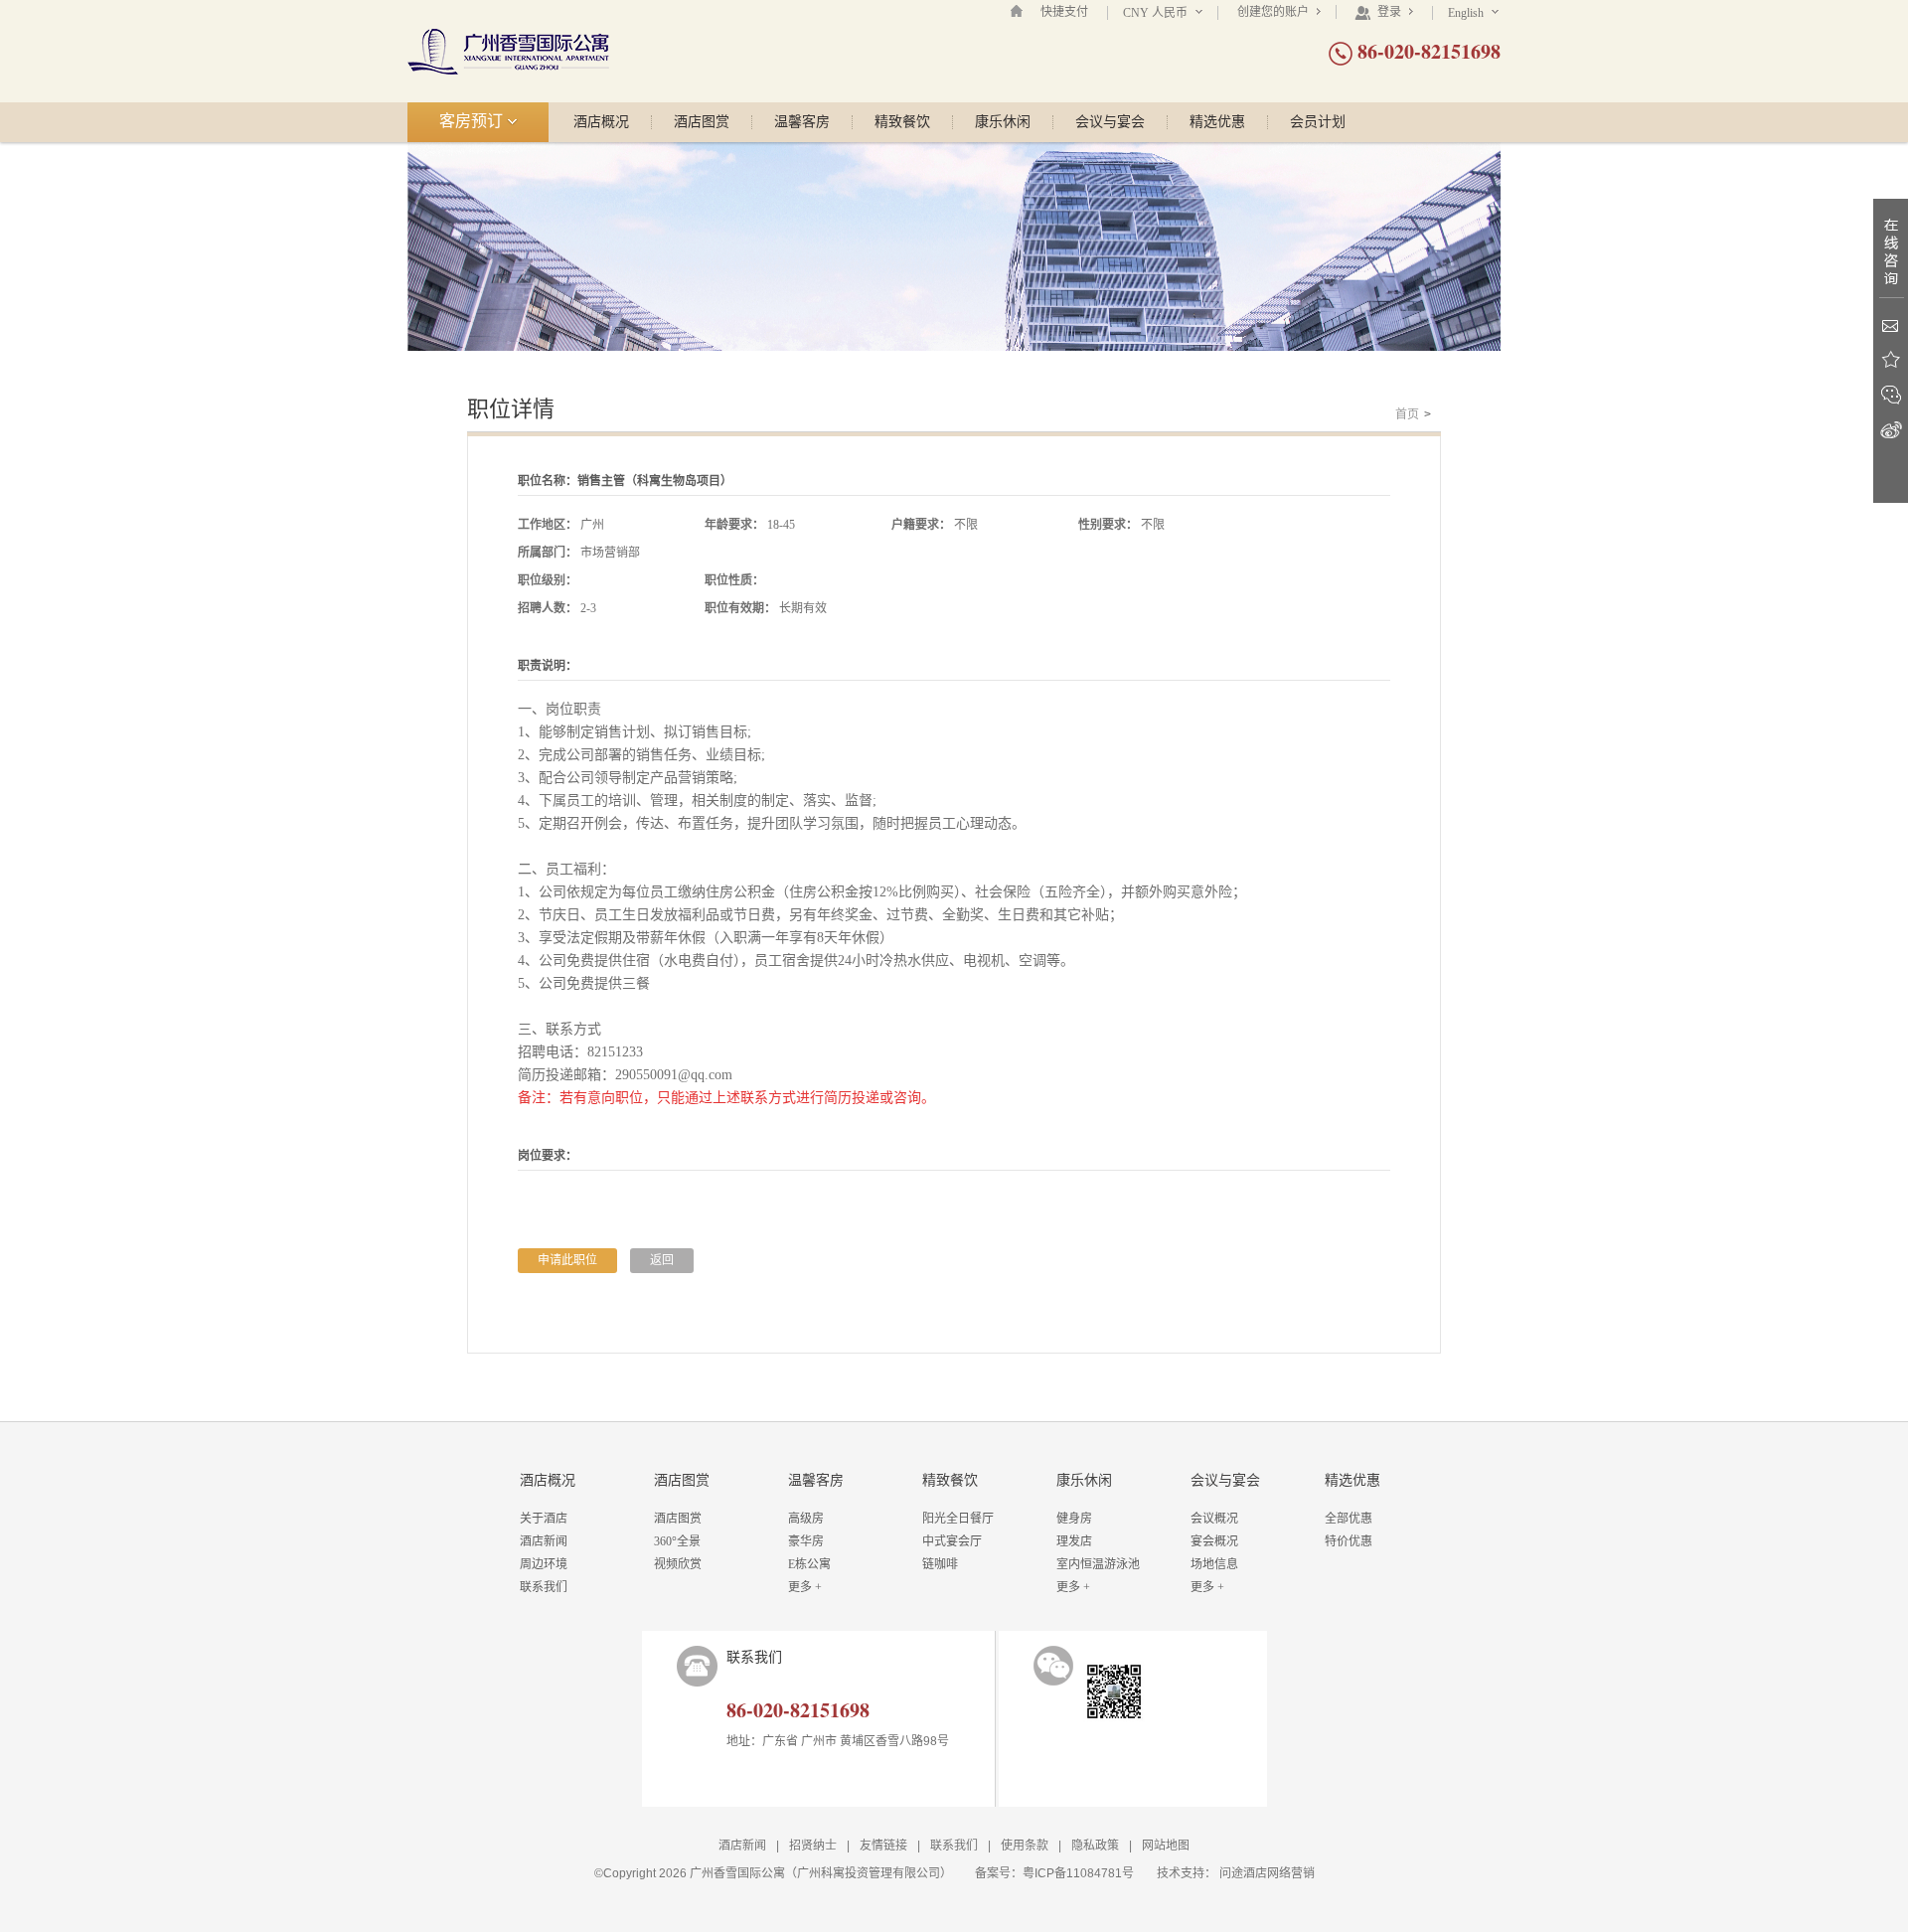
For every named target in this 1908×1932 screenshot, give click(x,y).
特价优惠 (1349, 1541)
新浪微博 (1891, 430)
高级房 (806, 1519)
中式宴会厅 (952, 1541)
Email (1891, 325)
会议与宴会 (1110, 122)
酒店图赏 (702, 122)
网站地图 (1166, 1846)
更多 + (805, 1587)
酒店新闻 (544, 1541)
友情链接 (883, 1846)
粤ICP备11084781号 (1078, 1873)
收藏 (1891, 360)
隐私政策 (1095, 1846)
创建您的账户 (1274, 12)
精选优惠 (1217, 122)
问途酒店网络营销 (1267, 1873)
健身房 (1074, 1519)
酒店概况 (601, 122)
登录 (1389, 12)
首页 (1407, 414)
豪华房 (806, 1541)
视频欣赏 (678, 1564)
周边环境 (544, 1564)
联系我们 (544, 1587)
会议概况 (1214, 1519)
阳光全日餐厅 (958, 1519)
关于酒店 (544, 1519)
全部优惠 (1349, 1519)
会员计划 (1318, 122)
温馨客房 (802, 122)
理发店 (1074, 1541)
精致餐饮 (902, 122)
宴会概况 (1214, 1541)
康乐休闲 (1003, 122)
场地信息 (1214, 1564)
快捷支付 (1064, 12)
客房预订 (473, 121)
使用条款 (1025, 1846)
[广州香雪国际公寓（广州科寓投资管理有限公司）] (508, 51)
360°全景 (677, 1541)
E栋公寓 (809, 1564)
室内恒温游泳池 (1098, 1564)
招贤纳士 (813, 1846)
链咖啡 (940, 1564)
